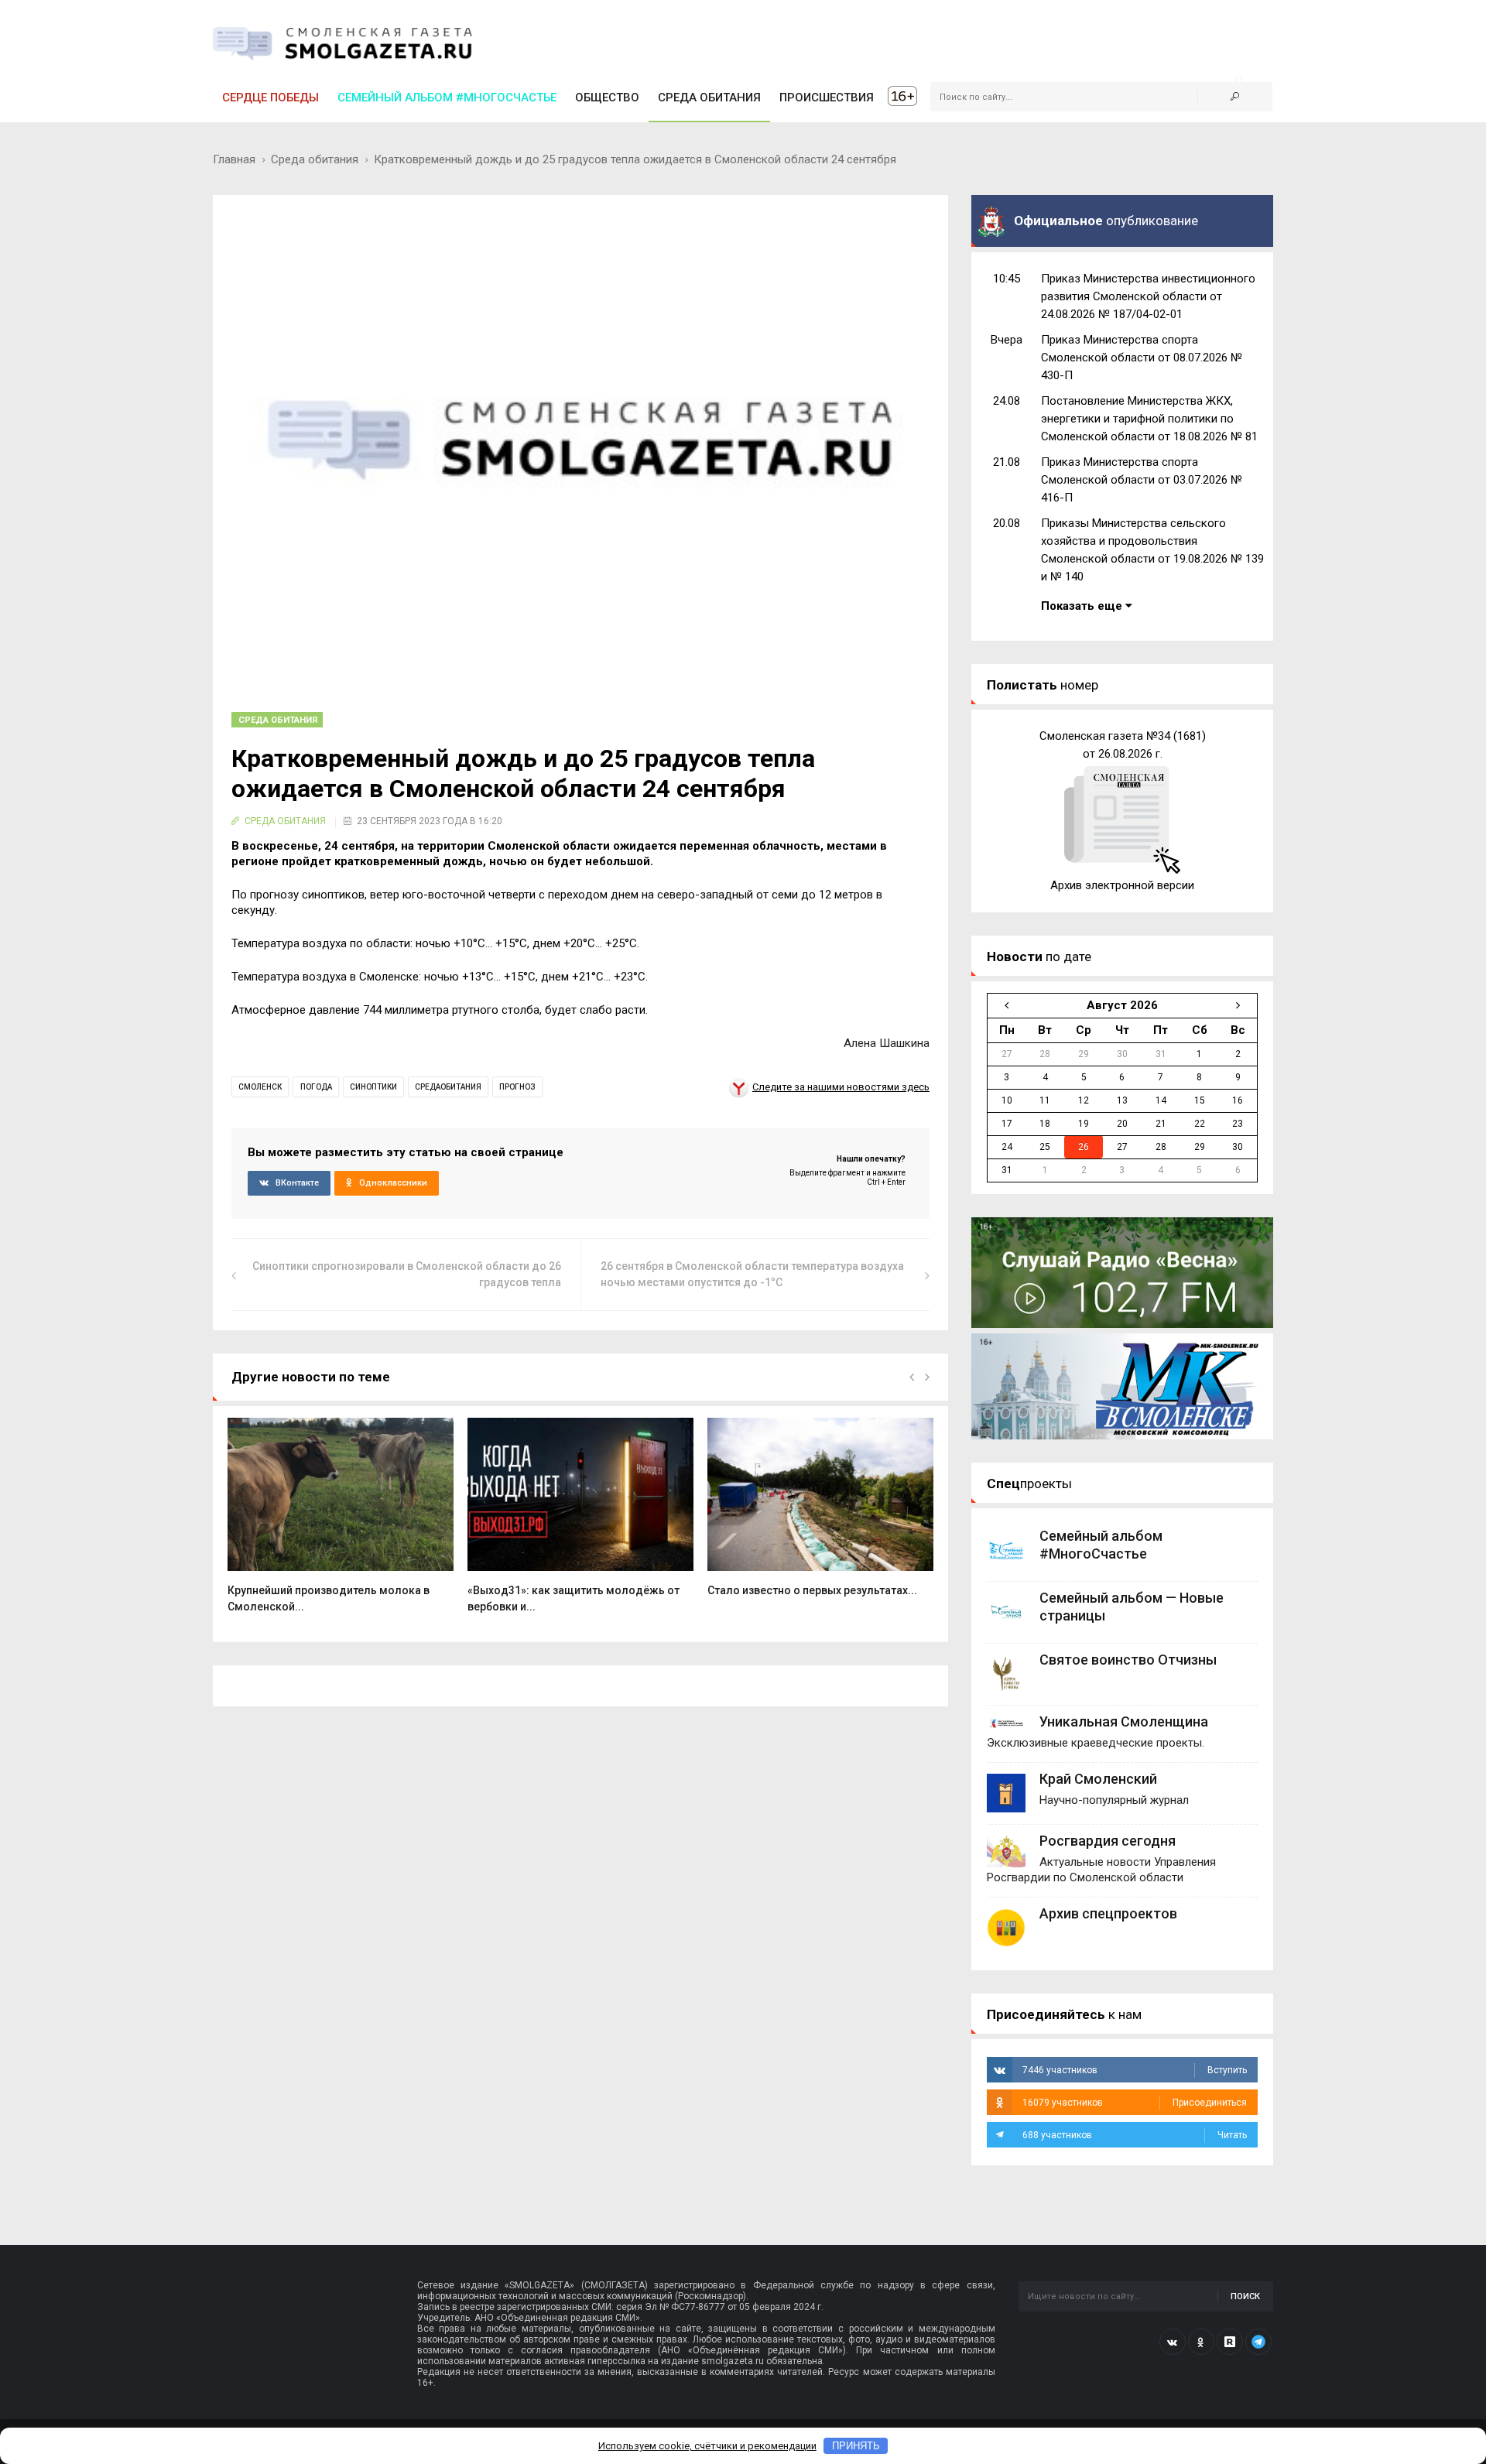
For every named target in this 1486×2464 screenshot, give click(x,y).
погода (316, 1087)
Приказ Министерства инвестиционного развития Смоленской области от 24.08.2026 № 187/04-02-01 (1148, 296)
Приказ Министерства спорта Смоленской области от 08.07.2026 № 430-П (1142, 358)
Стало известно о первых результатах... (812, 1590)
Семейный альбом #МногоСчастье (447, 98)
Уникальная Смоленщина (1124, 1721)
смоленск (260, 1087)
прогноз (517, 1087)
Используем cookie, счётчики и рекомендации (707, 2446)
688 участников (1135, 2135)
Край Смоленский (1098, 1779)
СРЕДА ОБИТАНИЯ (709, 98)
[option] (341, 1523)
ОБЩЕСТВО (607, 98)
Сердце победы (270, 98)
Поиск (1245, 2296)
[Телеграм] (1258, 2342)
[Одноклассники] (1201, 2342)
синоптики (373, 1087)
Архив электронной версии (1122, 885)
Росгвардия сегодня (1108, 1841)
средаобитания (448, 1087)
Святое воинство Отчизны (1128, 1660)
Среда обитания (315, 159)
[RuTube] (1230, 2342)
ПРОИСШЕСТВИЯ (827, 98)
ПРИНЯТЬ (856, 2446)
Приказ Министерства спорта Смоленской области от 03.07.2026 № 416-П (1142, 480)
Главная (234, 159)
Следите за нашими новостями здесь (841, 1087)
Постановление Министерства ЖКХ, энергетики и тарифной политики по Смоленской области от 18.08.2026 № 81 (1149, 419)
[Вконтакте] (1173, 2342)
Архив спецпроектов (1108, 1913)
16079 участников (1135, 2103)
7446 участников (1135, 2070)
